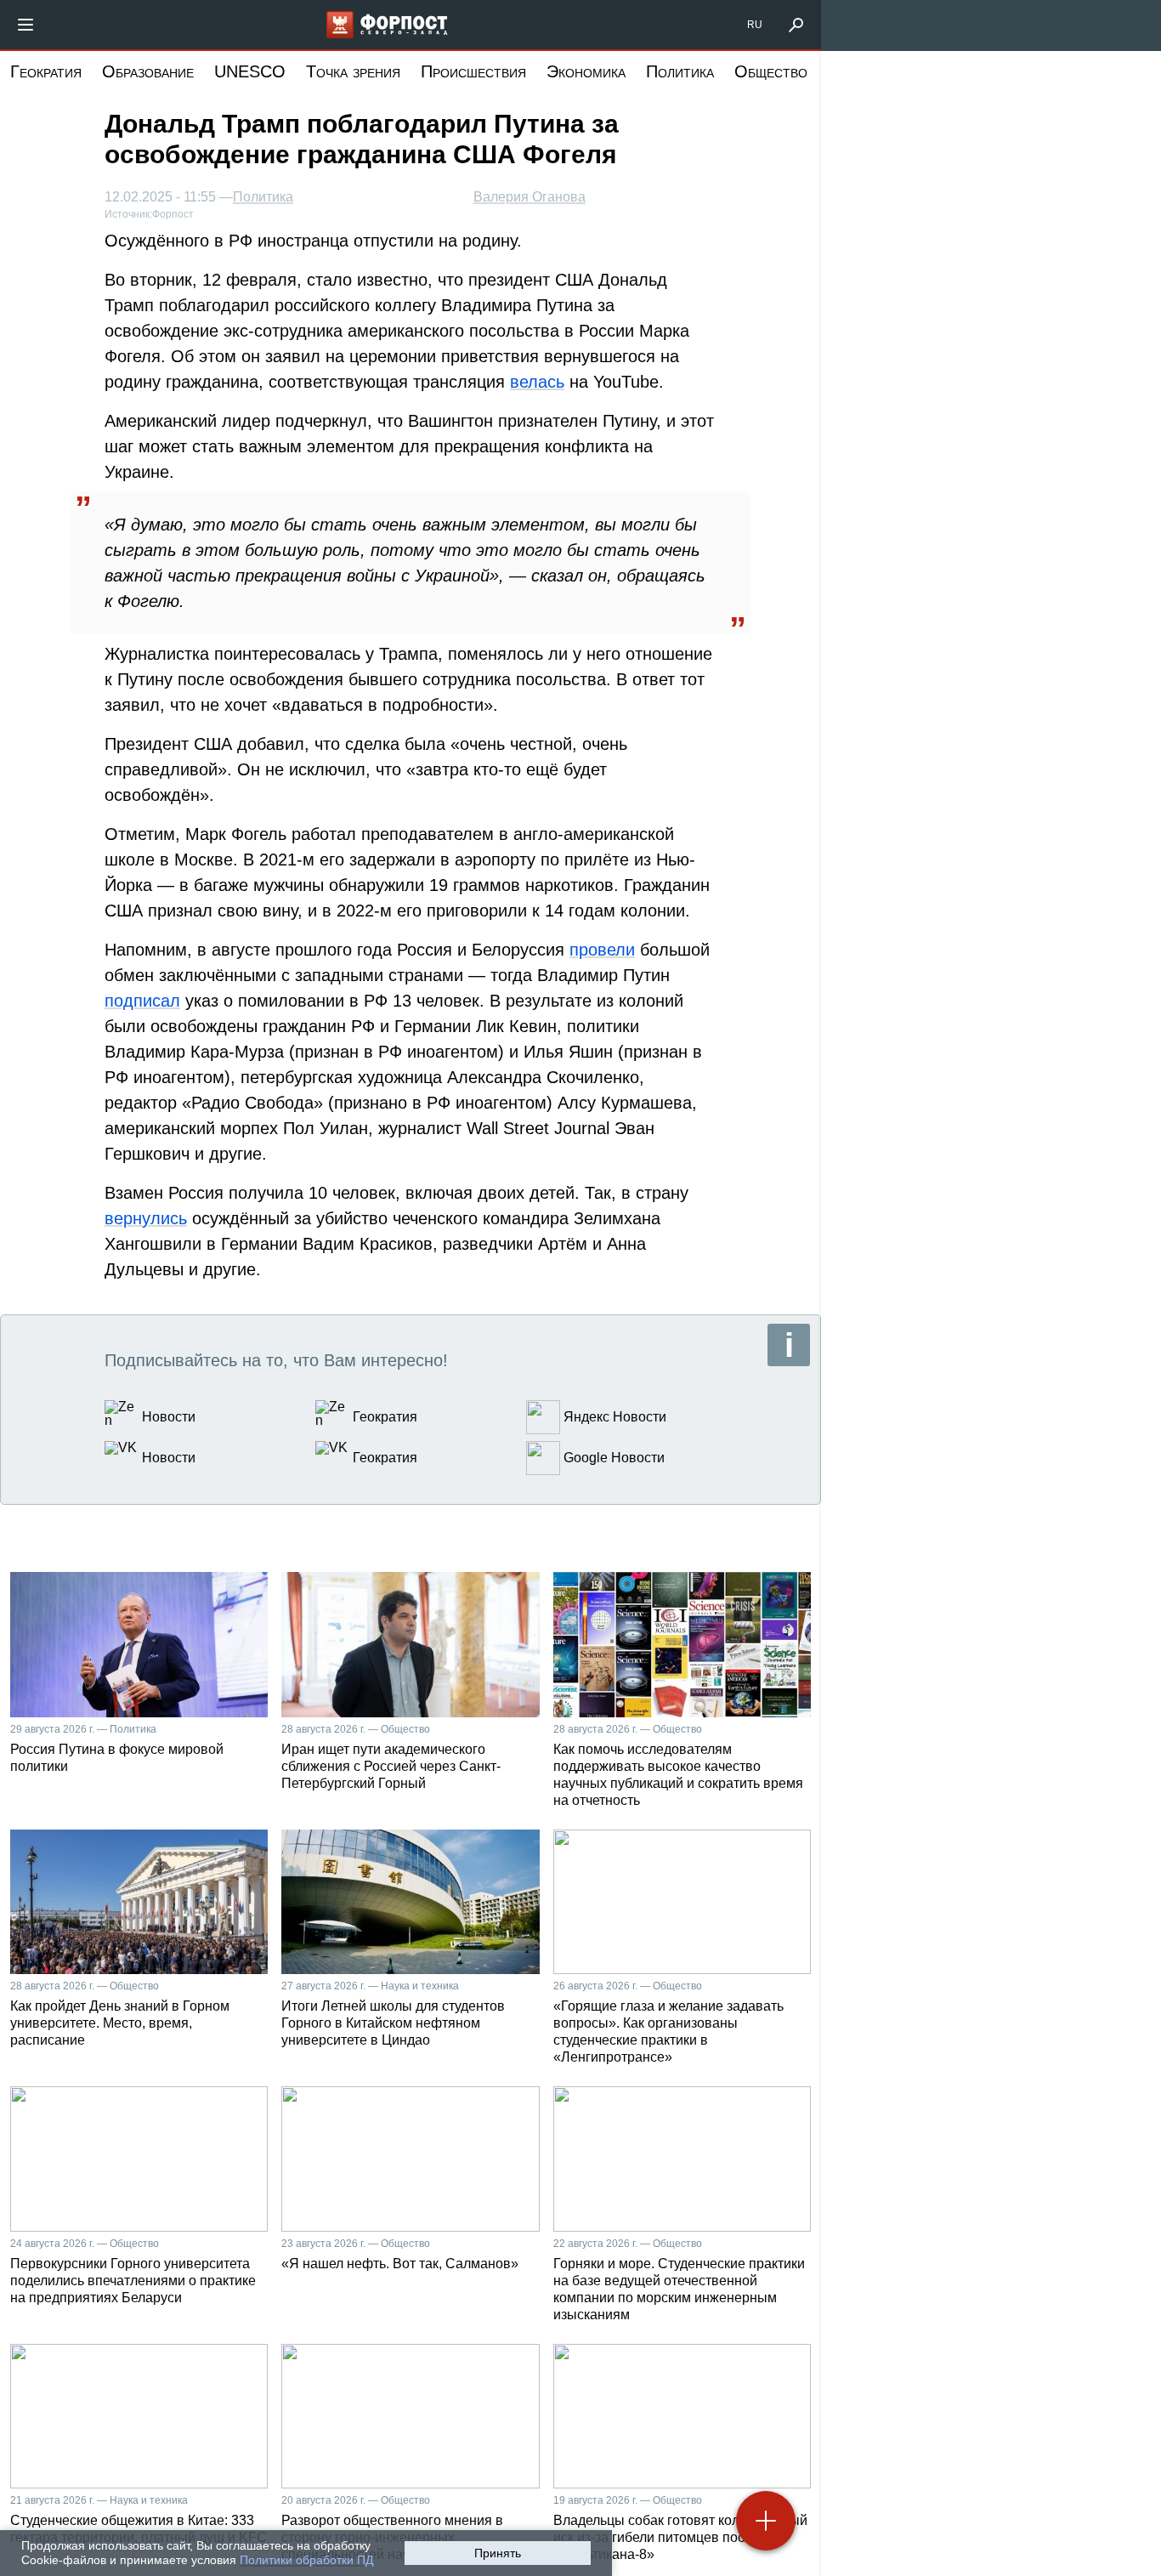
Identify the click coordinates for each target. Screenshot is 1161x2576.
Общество (771, 71)
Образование (148, 71)
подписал (142, 1001)
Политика (680, 71)
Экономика (586, 71)
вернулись (146, 1218)
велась (537, 382)
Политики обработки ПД (306, 2560)
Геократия (46, 71)
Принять (498, 2553)
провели (602, 950)
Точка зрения (353, 71)
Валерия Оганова (530, 197)
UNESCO (250, 71)
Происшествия (473, 71)
